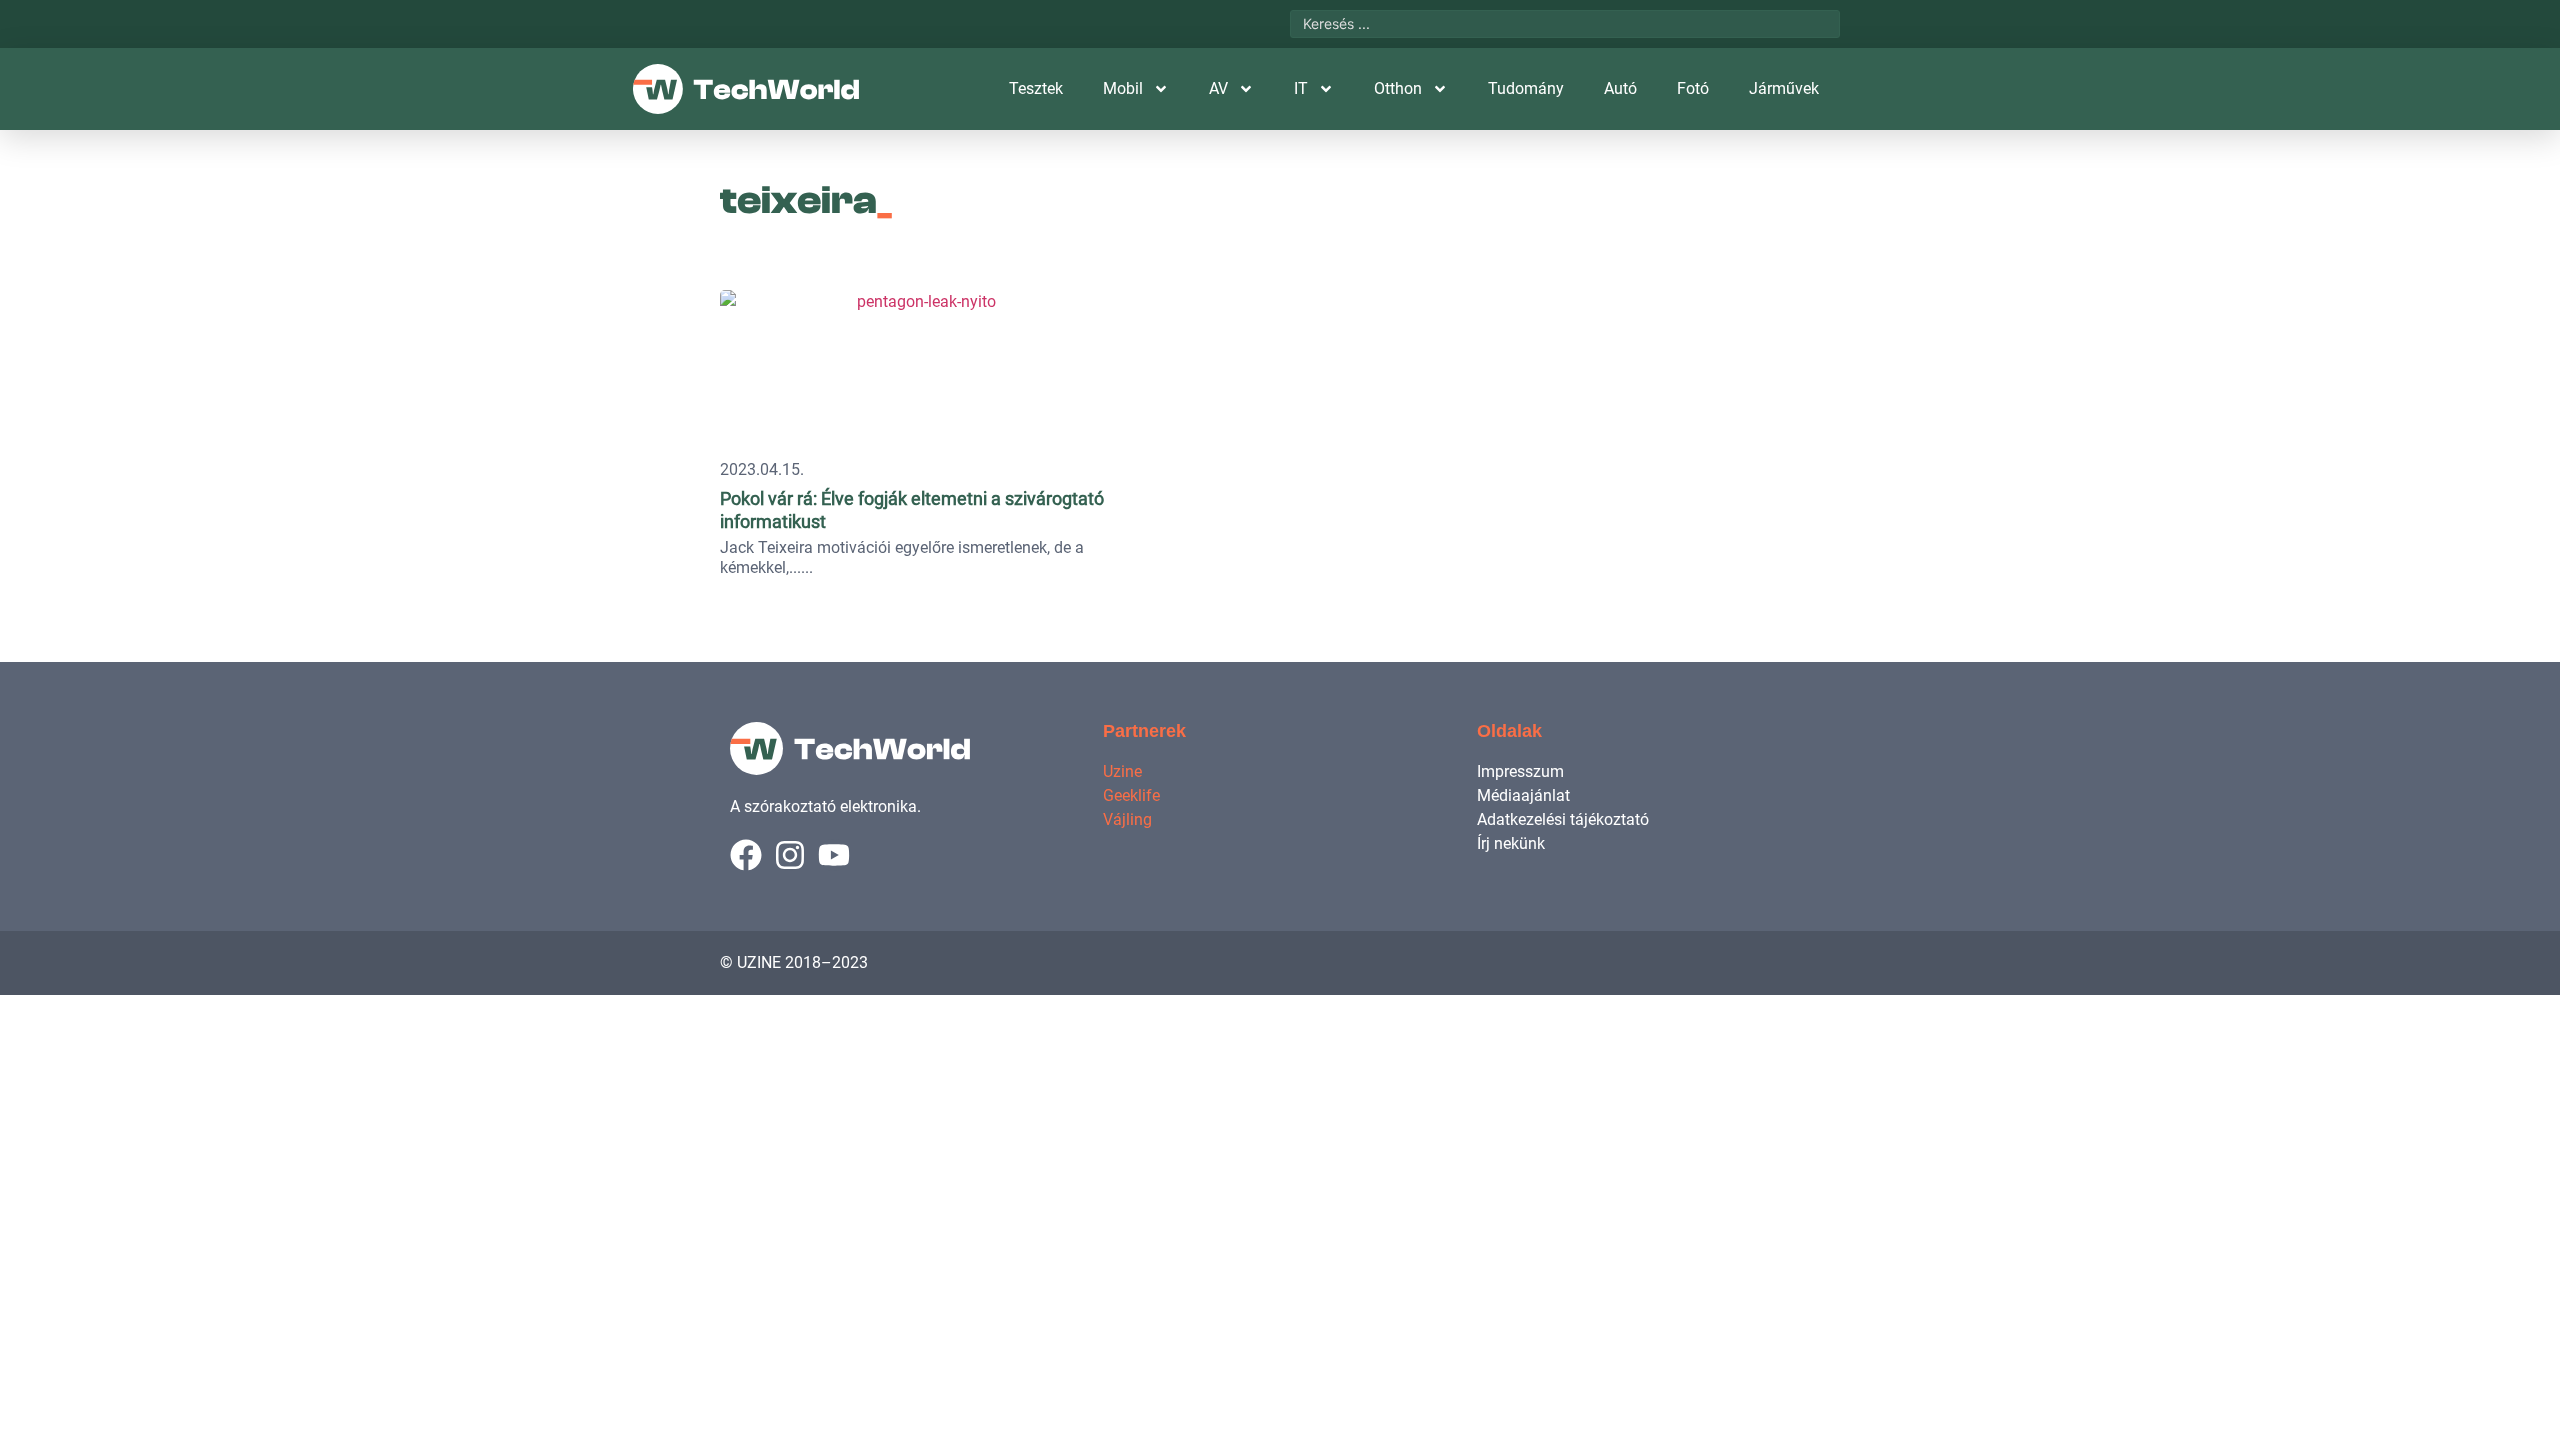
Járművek (1784, 88)
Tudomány (1526, 88)
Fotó (1693, 88)
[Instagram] (790, 855)
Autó (1620, 88)
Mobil (1123, 88)
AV (1218, 88)
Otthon (1398, 88)
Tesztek (1036, 88)
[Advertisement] (1702, 405)
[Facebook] (746, 855)
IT (1301, 88)
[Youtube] (834, 855)
